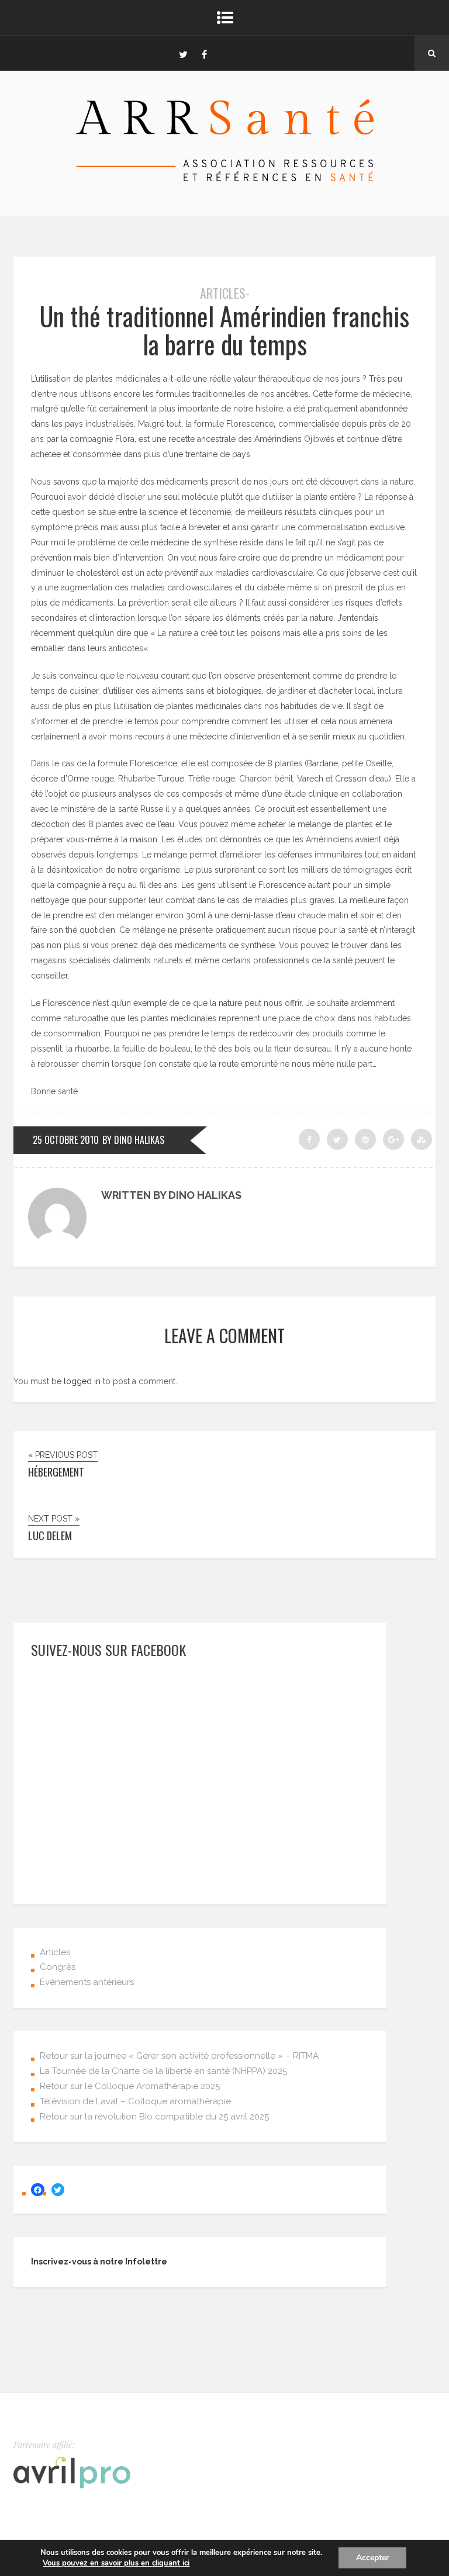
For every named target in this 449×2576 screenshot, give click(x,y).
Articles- (225, 293)
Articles (55, 1952)
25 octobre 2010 (66, 1140)
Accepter (372, 2558)
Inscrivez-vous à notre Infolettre (99, 2262)
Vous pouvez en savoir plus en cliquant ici (116, 2563)
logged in (82, 1381)
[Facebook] (204, 53)
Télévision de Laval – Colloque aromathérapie (135, 2101)
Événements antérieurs (87, 1982)
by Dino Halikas (133, 1140)
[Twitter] (183, 53)
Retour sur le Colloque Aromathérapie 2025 (130, 2086)
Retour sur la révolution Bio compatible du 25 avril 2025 (154, 2117)
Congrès (58, 1967)
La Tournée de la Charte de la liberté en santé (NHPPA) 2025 (163, 2071)
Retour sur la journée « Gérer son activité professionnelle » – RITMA (179, 2056)
